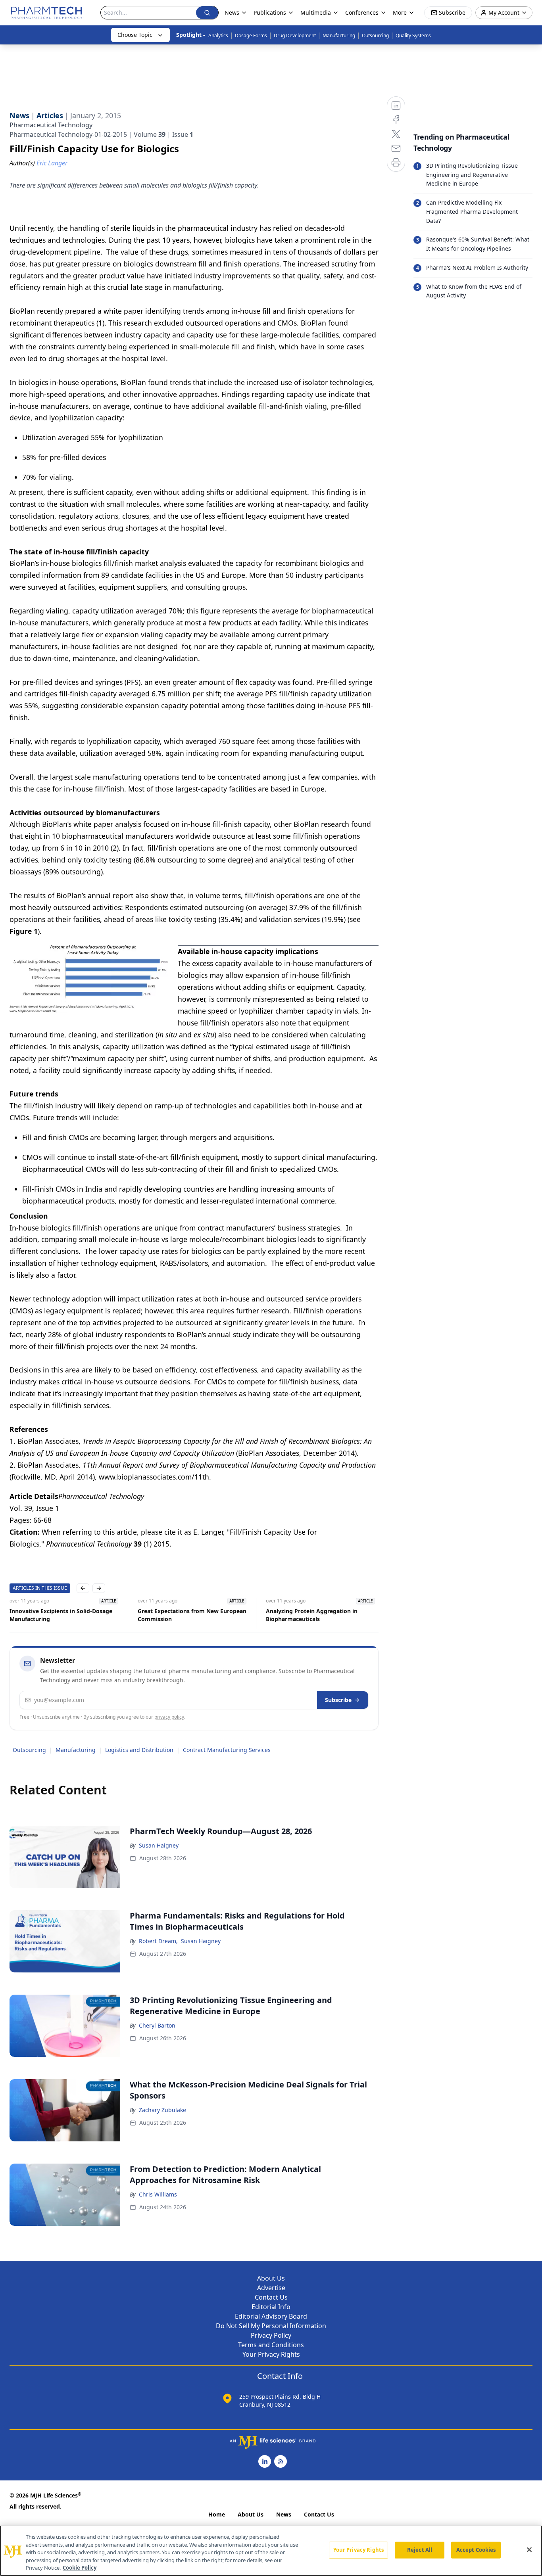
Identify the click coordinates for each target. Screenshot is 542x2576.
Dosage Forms (251, 35)
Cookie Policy (80, 2568)
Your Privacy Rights (271, 2354)
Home (217, 2514)
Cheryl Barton (157, 2025)
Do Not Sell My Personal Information (271, 2326)
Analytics (218, 35)
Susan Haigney (159, 1845)
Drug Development (295, 35)
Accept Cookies (476, 2550)
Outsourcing (375, 35)
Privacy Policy (271, 2335)
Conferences (362, 12)
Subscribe (338, 1700)
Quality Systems (413, 35)
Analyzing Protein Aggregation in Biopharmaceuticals (312, 1615)
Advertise (271, 2288)
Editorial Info (271, 2307)
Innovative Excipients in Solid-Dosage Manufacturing (61, 1615)
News (284, 2514)
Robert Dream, (158, 1941)
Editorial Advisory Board (271, 2316)
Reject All (420, 2550)
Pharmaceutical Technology (51, 125)
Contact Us (271, 2297)
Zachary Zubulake (162, 2110)
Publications (270, 12)
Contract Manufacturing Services (227, 1750)
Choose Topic (135, 35)
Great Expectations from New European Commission (192, 1615)
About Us (271, 2278)
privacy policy (169, 1717)
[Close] (529, 2550)
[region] (271, 2551)
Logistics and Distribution (139, 1750)
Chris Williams (158, 2194)
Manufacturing (339, 35)
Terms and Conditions (271, 2345)
